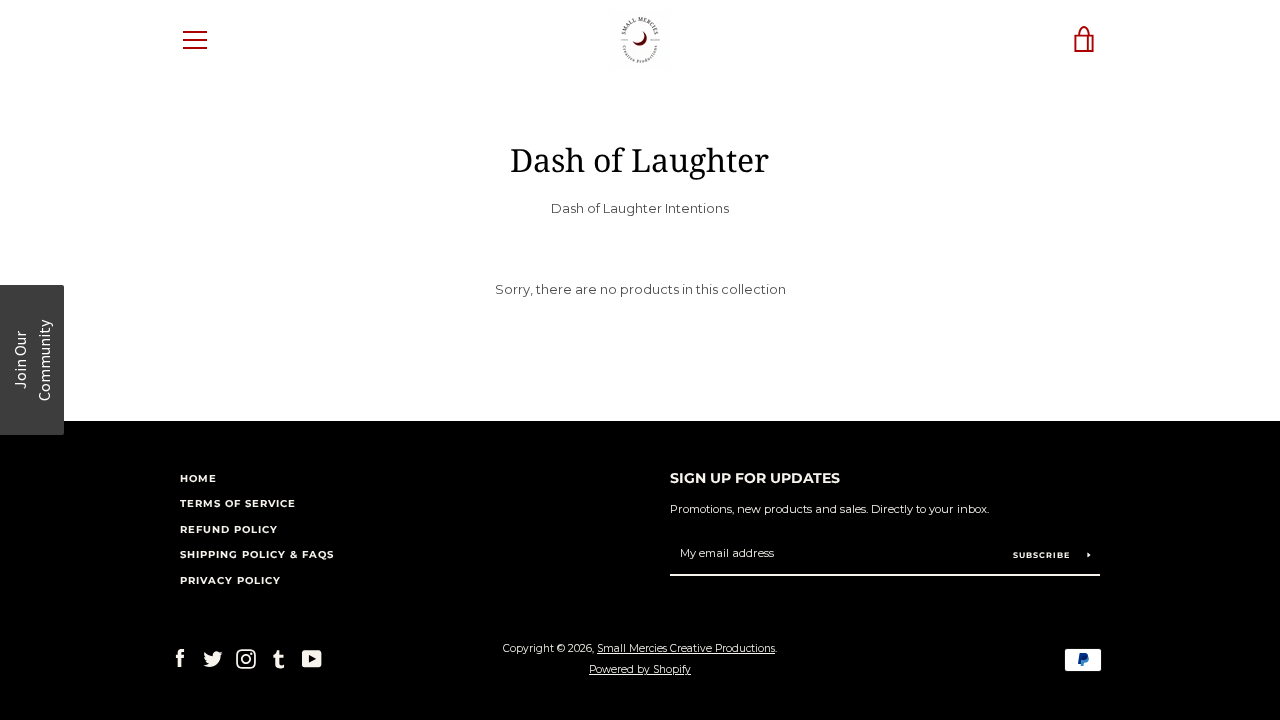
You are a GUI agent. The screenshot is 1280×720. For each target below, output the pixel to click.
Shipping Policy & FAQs (257, 554)
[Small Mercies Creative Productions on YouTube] (312, 658)
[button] (32, 360)
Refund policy (229, 529)
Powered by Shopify (640, 669)
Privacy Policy (230, 580)
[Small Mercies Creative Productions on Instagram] (246, 658)
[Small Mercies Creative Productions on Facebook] (180, 658)
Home (198, 478)
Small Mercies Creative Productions (686, 648)
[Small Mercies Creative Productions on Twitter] (213, 658)
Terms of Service (238, 503)
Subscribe (1043, 555)
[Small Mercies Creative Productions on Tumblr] (279, 658)
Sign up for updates (755, 478)
